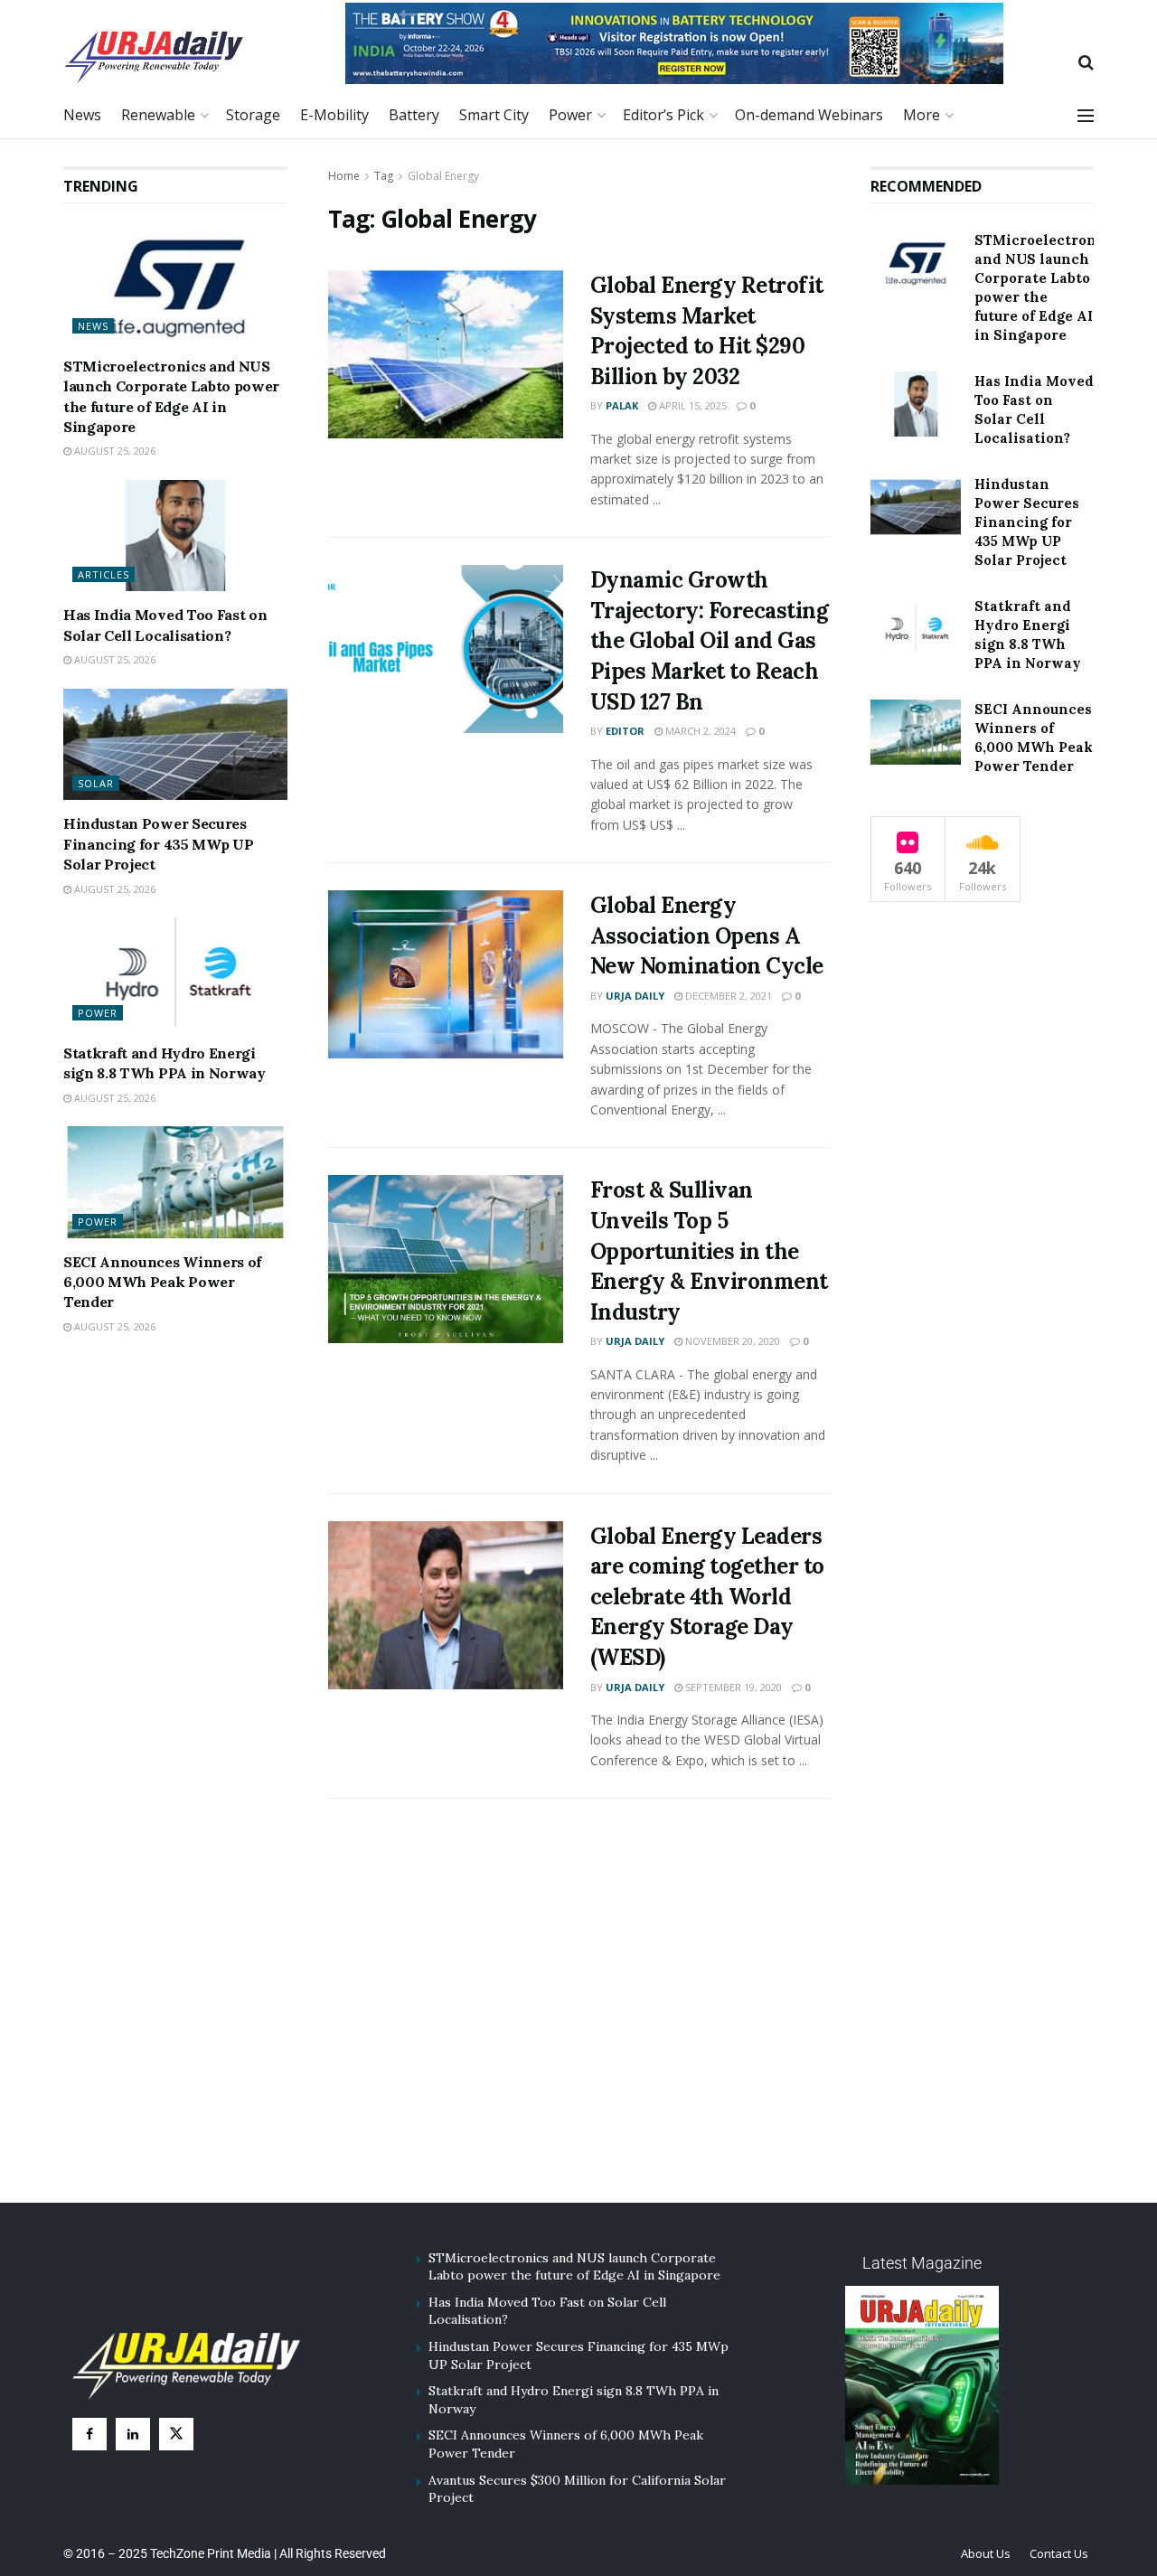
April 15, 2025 (691, 405)
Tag (384, 176)
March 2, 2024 (699, 731)
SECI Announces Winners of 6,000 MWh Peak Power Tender (162, 1282)
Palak (622, 405)
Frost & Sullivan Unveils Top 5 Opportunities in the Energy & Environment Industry (709, 1250)
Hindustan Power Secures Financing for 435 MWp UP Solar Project (158, 844)
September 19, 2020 (732, 1687)
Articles (103, 574)
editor (625, 731)
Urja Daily (635, 996)
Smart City (494, 115)
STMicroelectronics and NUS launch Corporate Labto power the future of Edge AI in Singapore (574, 2267)
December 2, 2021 (727, 996)
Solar (96, 783)
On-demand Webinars (809, 115)
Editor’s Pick (663, 115)
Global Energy (443, 176)
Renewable (158, 115)
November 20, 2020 (731, 1341)
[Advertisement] (578, 2022)
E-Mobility (334, 115)
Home (344, 176)
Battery (414, 115)
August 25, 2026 (113, 451)
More (922, 115)
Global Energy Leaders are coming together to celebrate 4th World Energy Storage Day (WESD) (707, 1597)
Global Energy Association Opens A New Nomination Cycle (707, 935)
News (82, 115)
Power (570, 115)
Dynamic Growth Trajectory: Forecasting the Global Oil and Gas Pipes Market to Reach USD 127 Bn (710, 640)
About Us (986, 2553)
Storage (253, 115)
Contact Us (1059, 2553)
